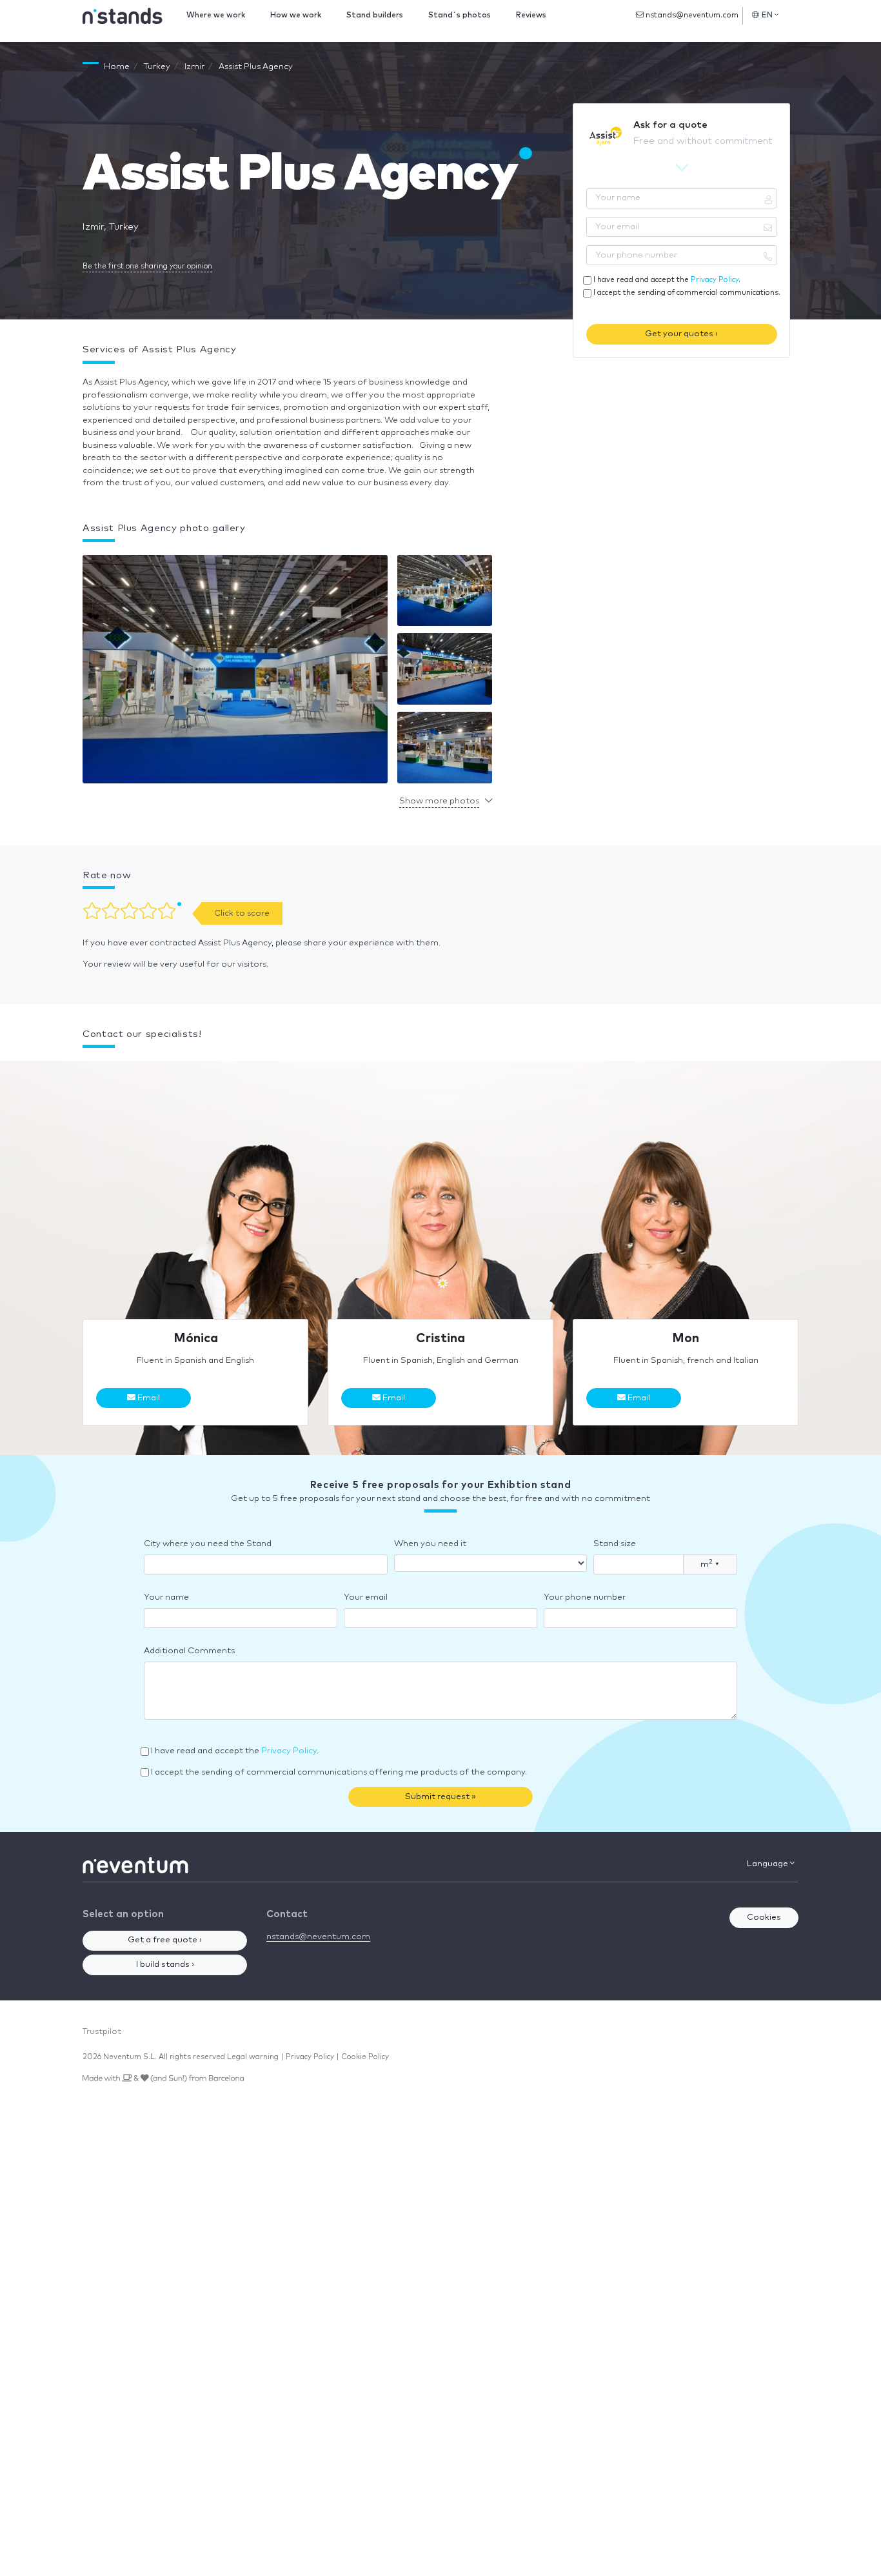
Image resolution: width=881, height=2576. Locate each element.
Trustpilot (102, 2032)
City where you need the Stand (208, 1544)
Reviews (531, 15)
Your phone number (585, 1597)
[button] (235, 672)
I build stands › (165, 1965)
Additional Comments (189, 1651)
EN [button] (767, 15)
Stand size (615, 1544)
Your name (166, 1597)
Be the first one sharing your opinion (147, 266)
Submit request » (440, 1797)
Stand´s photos (460, 15)
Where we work (216, 15)
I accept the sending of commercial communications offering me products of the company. (339, 1772)
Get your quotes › (681, 334)
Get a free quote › (165, 1940)
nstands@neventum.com (691, 15)
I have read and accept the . (667, 280)
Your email (366, 1597)
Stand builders (375, 15)
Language (768, 1864)
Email (148, 1398)
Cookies (764, 1917)
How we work (296, 15)
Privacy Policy (715, 280)
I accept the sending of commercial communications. (687, 293)
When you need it (430, 1544)
